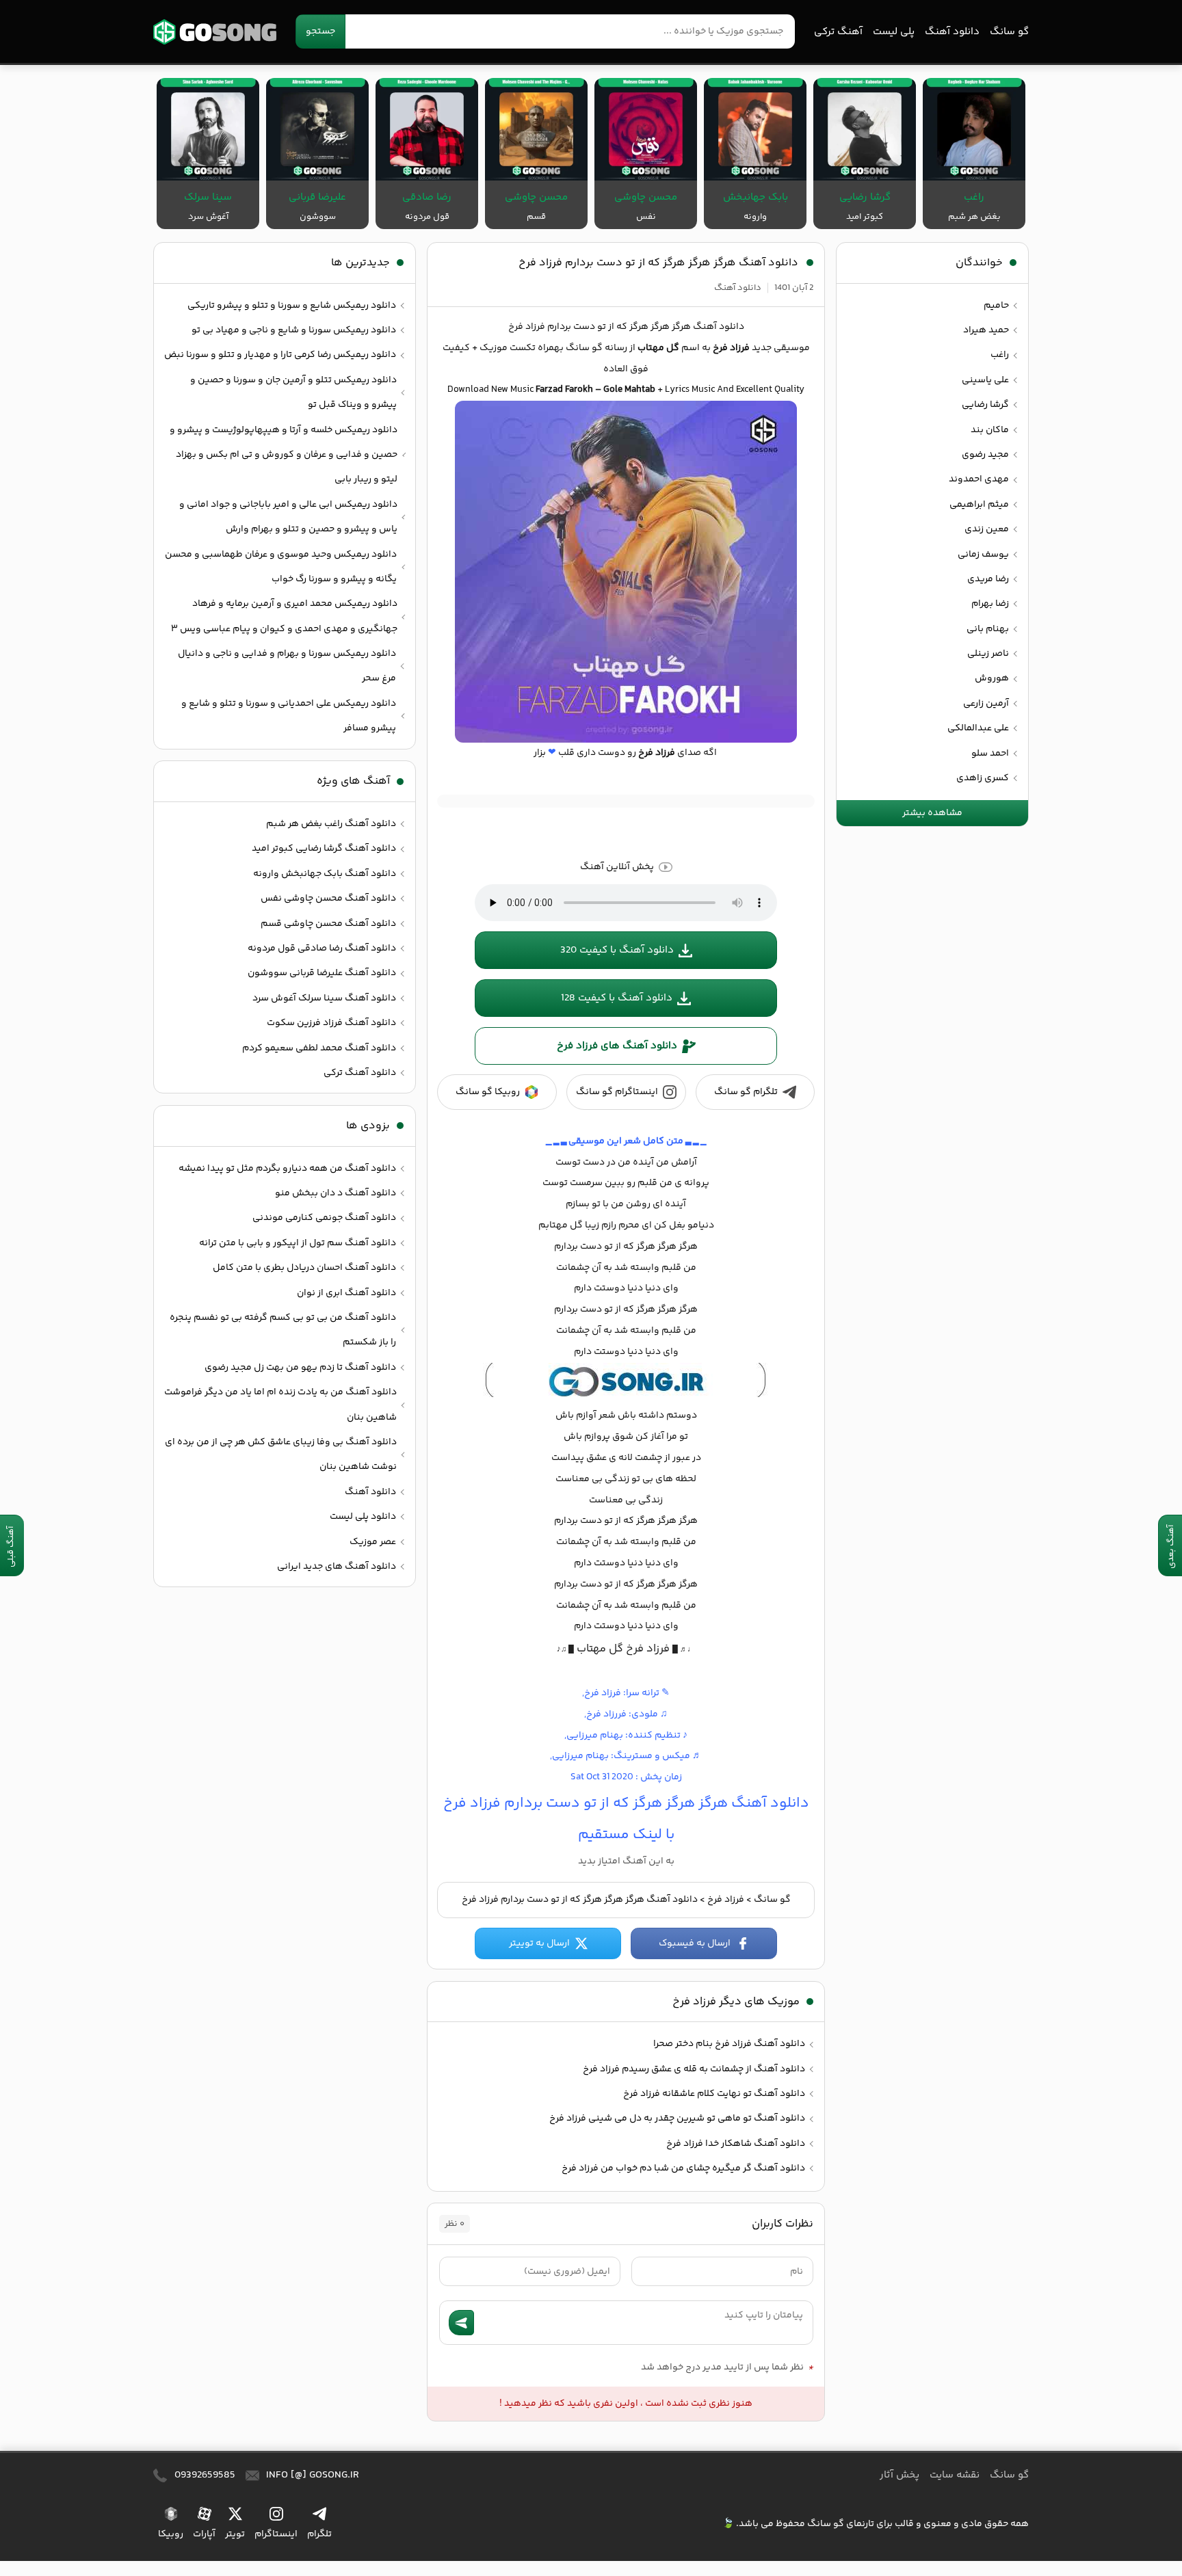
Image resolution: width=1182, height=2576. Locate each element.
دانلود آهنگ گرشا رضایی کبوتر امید (324, 849)
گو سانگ (215, 32)
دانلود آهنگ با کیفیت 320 (617, 950)
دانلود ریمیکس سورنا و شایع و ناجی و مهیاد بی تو (294, 330)
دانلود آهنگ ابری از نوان (346, 1293)
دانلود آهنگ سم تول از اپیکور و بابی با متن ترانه (298, 1243)
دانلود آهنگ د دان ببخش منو (336, 1193)
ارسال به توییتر (539, 1943)
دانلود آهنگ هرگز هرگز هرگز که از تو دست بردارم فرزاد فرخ (658, 263)
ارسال (461, 2323)
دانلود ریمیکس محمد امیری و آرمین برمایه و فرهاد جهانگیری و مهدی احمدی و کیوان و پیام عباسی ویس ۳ (284, 616)
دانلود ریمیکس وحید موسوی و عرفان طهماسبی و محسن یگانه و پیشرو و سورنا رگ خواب (281, 567)
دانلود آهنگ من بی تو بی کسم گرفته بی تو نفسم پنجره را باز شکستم (283, 1330)
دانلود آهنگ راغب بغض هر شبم (331, 824)
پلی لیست (894, 32)
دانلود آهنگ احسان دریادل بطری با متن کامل (304, 1268)
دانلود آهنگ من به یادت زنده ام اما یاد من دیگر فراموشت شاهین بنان (280, 1405)
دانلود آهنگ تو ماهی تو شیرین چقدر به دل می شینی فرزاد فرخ (677, 2119)
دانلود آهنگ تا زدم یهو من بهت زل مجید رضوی (300, 1368)
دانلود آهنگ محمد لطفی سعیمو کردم (319, 1048)
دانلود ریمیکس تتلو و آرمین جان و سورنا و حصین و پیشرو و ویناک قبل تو (293, 393)
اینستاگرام (276, 2534)
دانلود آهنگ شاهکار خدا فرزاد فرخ (736, 2144)
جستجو (320, 31)
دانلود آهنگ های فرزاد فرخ (617, 1046)
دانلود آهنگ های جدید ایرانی (337, 1567)
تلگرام (319, 2534)
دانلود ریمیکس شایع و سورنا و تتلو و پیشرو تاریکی (292, 306)
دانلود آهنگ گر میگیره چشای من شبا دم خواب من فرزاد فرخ (683, 2168)
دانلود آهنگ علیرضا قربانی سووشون (322, 973)
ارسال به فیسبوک (695, 1943)
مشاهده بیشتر (932, 813)
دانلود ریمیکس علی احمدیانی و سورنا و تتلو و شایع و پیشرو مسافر (289, 716)
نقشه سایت (955, 2475)
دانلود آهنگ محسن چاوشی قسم (328, 924)
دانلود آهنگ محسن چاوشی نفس (328, 899)
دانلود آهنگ (952, 32)
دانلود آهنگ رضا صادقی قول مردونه (322, 948)
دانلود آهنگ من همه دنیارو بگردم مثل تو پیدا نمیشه (287, 1169)
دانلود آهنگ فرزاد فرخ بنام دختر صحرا (729, 2044)
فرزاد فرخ (726, 1900)
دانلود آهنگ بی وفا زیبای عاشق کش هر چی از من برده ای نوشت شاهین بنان (281, 1455)
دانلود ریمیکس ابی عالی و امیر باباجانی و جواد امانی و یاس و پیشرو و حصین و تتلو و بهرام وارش (288, 517)
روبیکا (171, 2534)
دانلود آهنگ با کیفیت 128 (617, 998)
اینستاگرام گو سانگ (617, 1092)
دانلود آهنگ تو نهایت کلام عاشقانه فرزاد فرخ (714, 2094)
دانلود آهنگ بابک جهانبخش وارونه (325, 874)
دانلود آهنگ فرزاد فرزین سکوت (331, 1023)
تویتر (235, 2534)
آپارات (204, 2534)
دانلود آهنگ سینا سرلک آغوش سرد (324, 998)
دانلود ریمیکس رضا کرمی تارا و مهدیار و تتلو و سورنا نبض (280, 355)
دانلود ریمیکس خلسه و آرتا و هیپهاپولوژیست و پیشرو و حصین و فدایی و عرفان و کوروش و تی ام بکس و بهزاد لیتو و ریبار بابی (284, 455)
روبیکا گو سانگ (488, 1092)
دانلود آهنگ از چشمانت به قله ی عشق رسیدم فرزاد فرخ (694, 2069)
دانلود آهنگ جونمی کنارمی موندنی (324, 1218)
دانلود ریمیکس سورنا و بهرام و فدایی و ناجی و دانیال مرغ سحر (287, 666)
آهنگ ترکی (838, 32)
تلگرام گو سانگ (746, 1092)
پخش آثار (899, 2475)
